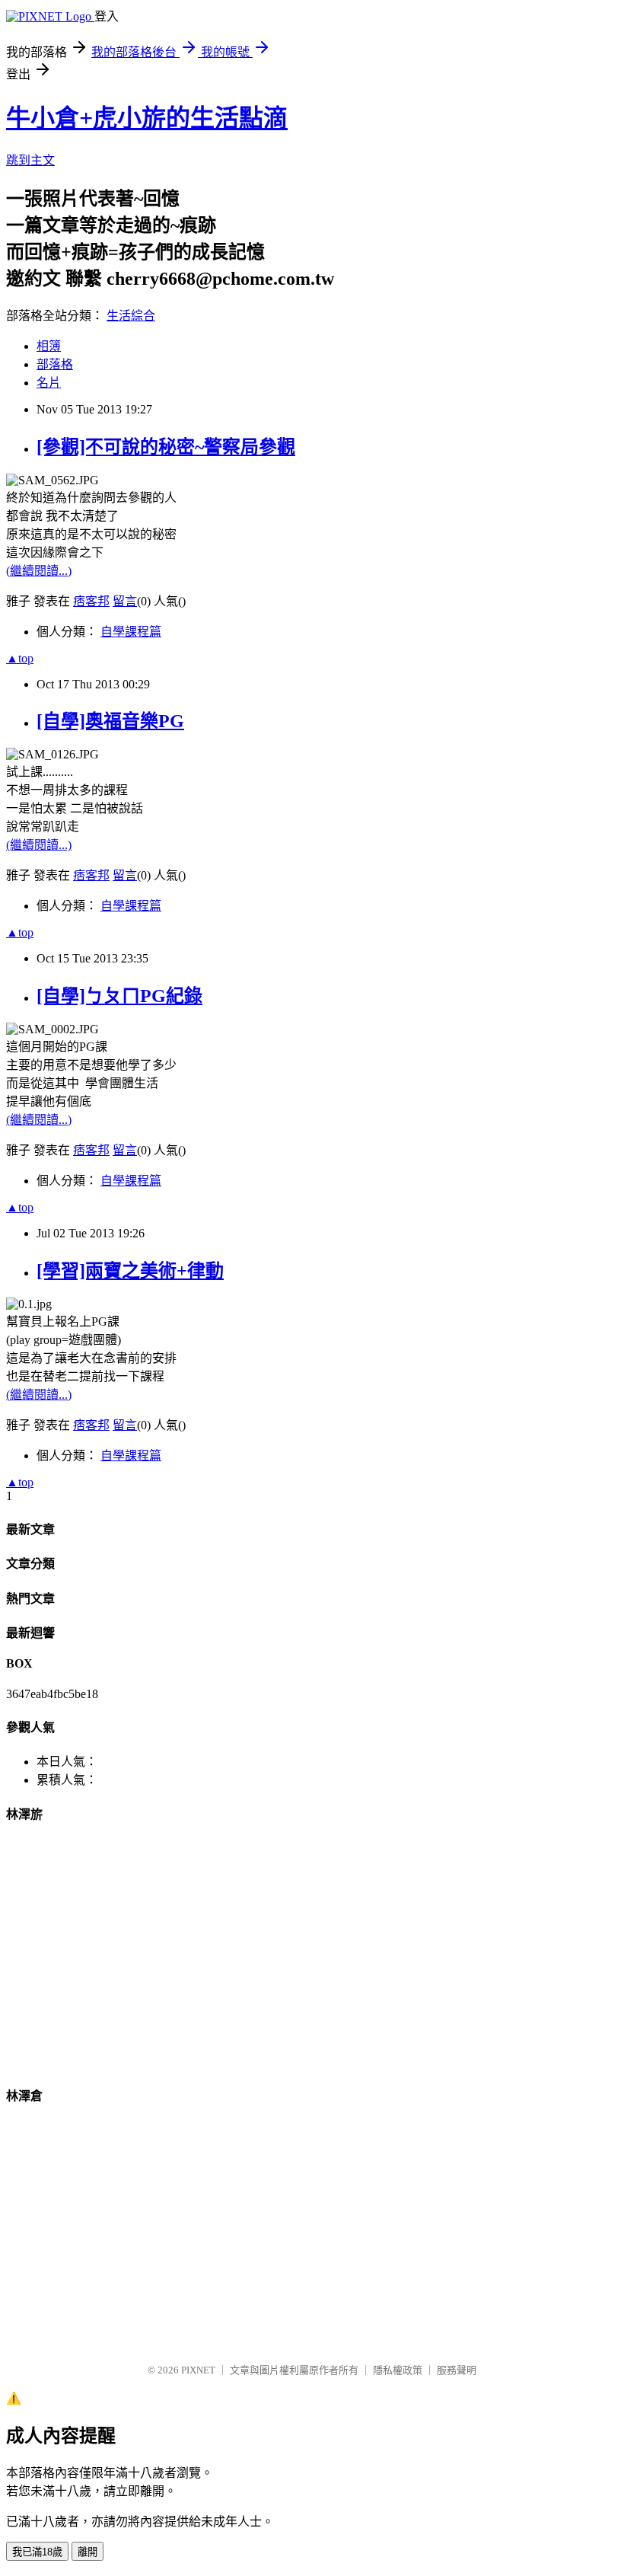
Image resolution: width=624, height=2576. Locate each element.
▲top (20, 658)
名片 (49, 383)
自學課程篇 (131, 632)
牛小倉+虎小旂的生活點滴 (147, 118)
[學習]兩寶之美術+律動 (130, 1271)
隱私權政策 (398, 2370)
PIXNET (198, 2370)
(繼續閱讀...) (39, 571)
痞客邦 (91, 601)
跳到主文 (30, 160)
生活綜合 (131, 316)
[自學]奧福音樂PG (110, 721)
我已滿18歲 (37, 2552)
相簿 (49, 346)
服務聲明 (457, 2370)
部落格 (55, 364)
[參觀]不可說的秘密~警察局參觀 (166, 447)
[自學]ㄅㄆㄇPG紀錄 (119, 996)
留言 (125, 601)
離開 (88, 2552)
